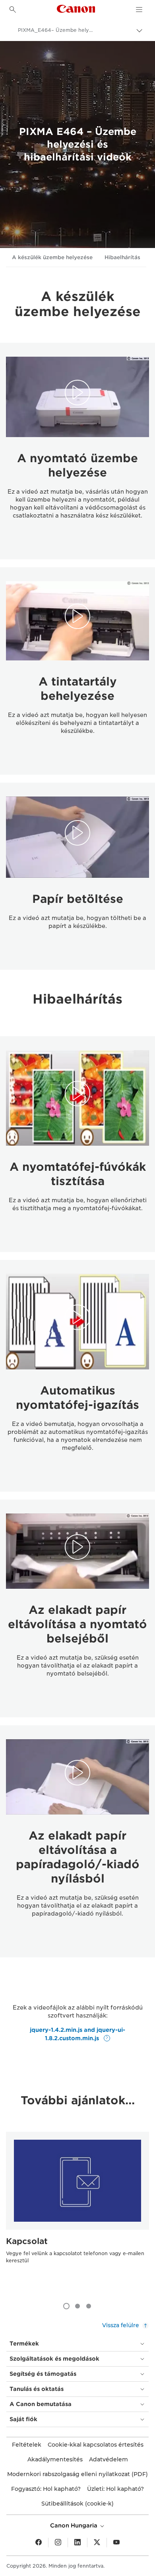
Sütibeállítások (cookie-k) (77, 2504)
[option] (77, 2213)
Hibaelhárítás (122, 257)
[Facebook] (39, 2543)
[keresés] (13, 10)
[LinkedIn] (77, 2543)
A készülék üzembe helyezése (52, 257)
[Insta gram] (58, 2543)
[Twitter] (97, 2543)
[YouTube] (116, 2543)
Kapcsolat (27, 2241)
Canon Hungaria (75, 2525)
